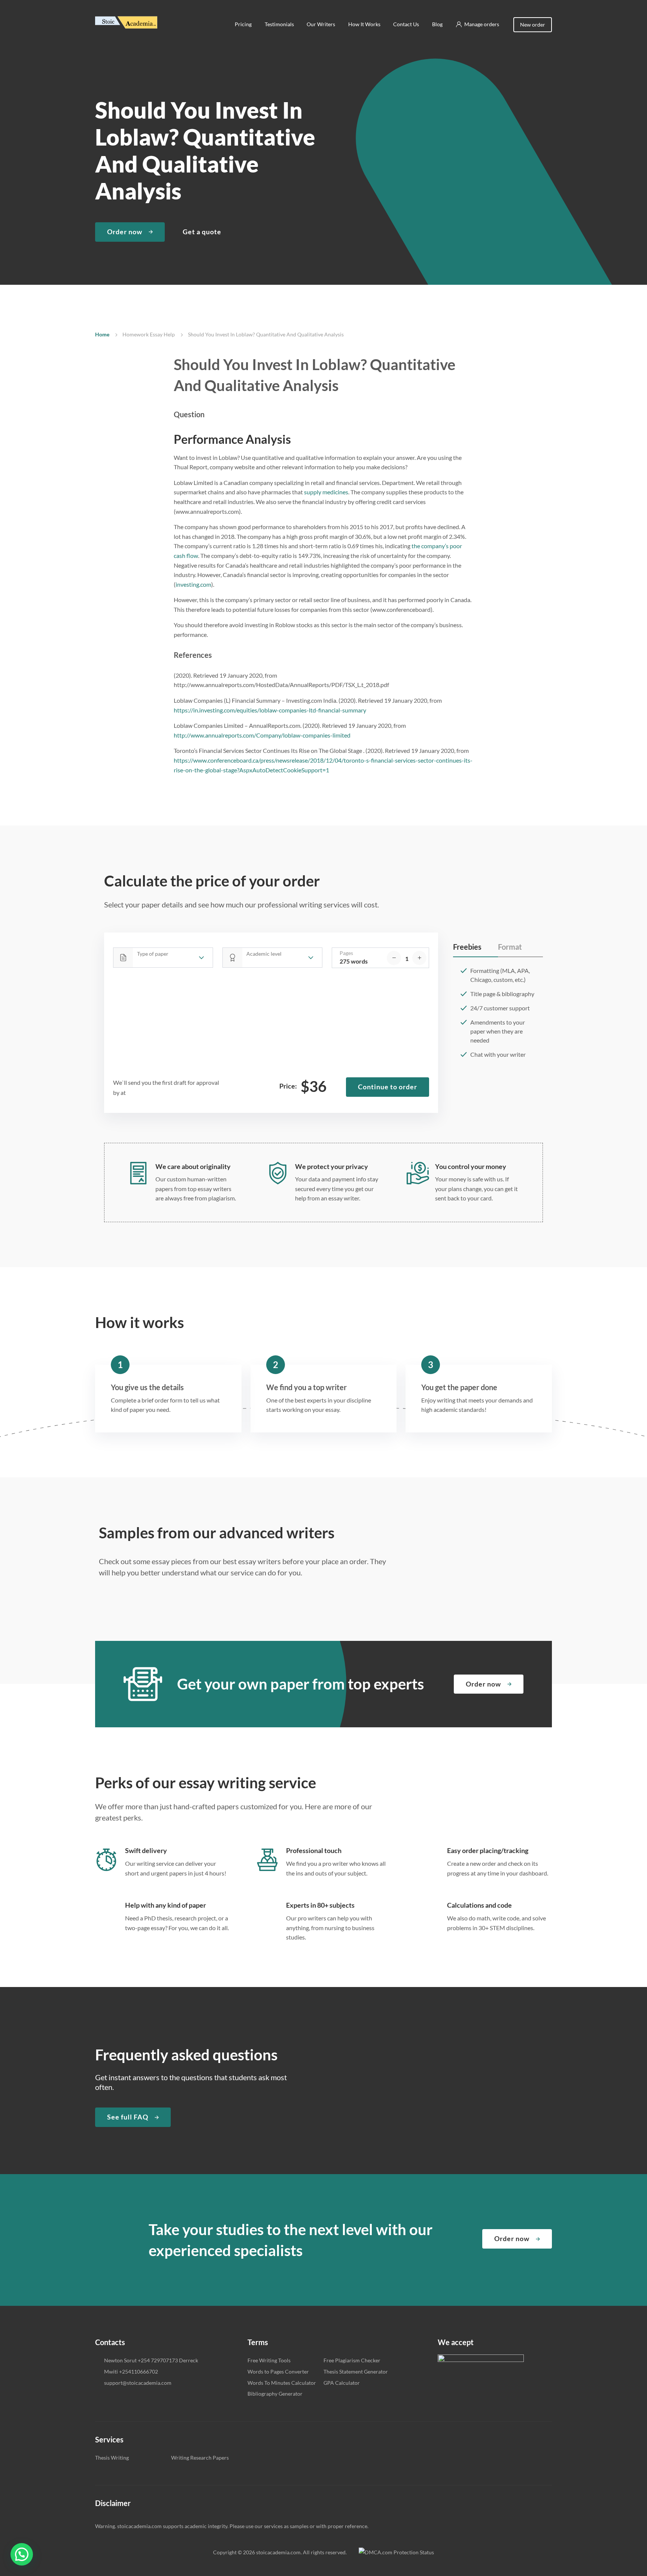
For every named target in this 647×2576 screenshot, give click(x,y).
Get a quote (202, 232)
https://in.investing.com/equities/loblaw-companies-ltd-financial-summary (270, 710)
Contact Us (406, 24)
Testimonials (279, 24)
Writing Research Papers (200, 2458)
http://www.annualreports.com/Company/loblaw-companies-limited (262, 735)
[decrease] (394, 958)
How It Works (364, 24)
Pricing (243, 24)
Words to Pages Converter (278, 2371)
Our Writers (321, 24)
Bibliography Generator (275, 2394)
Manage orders (482, 24)
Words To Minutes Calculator (282, 2383)
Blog (437, 24)
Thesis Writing (112, 2458)
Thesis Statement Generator (356, 2371)
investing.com (193, 584)
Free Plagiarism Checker (352, 2360)
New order (533, 25)
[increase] (419, 958)
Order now (125, 232)
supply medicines (326, 492)
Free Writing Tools (269, 2360)
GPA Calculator (342, 2383)
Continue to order (388, 1087)
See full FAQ (128, 2117)
